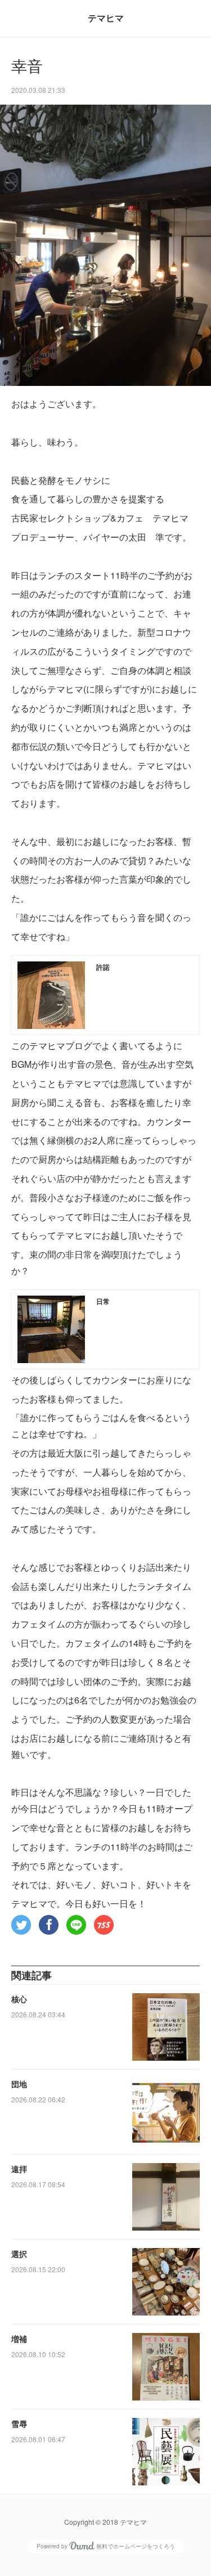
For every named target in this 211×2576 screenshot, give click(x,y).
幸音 (27, 67)
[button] (21, 1925)
